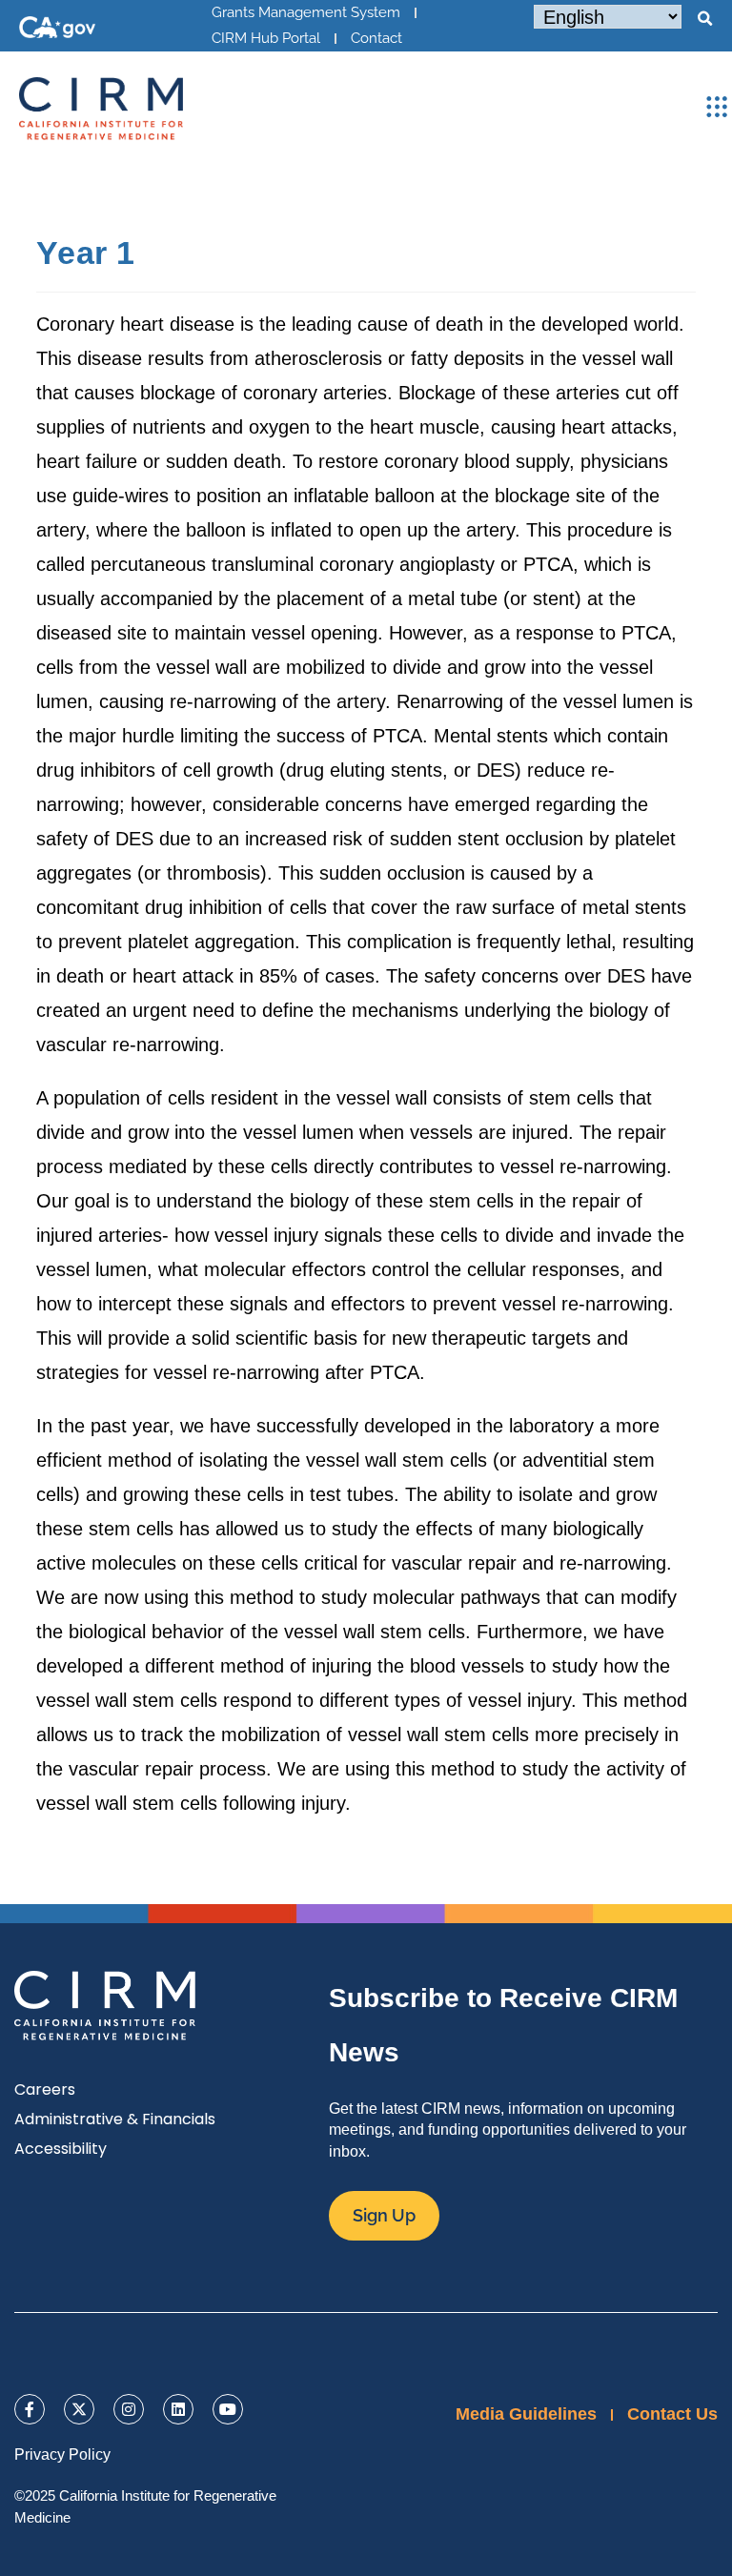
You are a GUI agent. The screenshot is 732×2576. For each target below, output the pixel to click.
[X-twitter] (79, 2409)
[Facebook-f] (30, 2409)
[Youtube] (228, 2409)
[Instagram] (129, 2409)
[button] (704, 19)
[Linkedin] (178, 2409)
